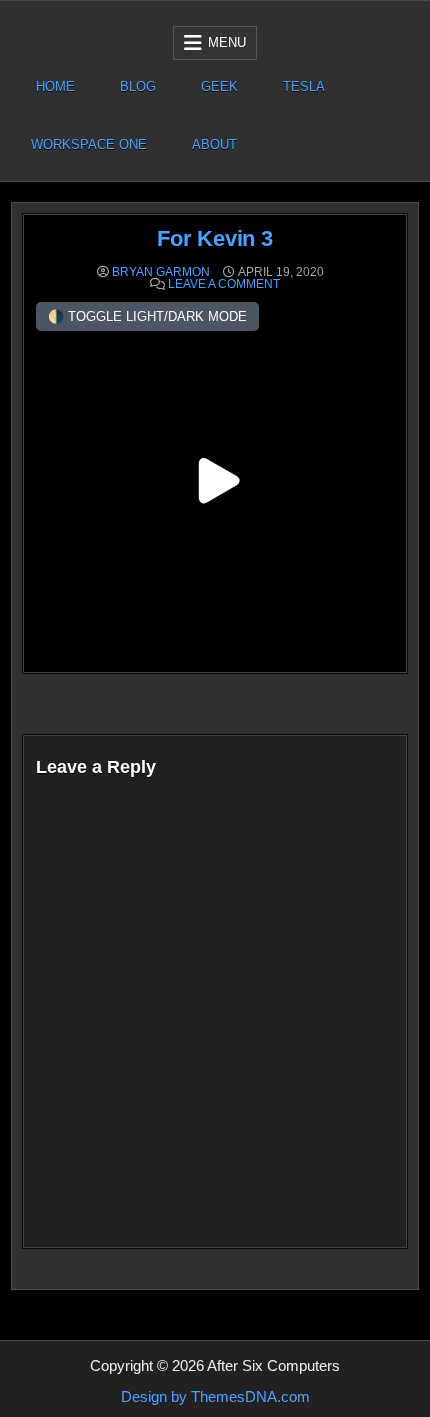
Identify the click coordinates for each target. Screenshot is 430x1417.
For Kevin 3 (215, 238)
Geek (219, 86)
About (214, 144)
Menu (227, 42)
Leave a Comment (224, 284)
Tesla (304, 86)
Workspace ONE (89, 144)
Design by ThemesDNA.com (215, 1396)
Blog (138, 86)
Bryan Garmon (161, 272)
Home (55, 86)
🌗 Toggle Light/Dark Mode (147, 316)
